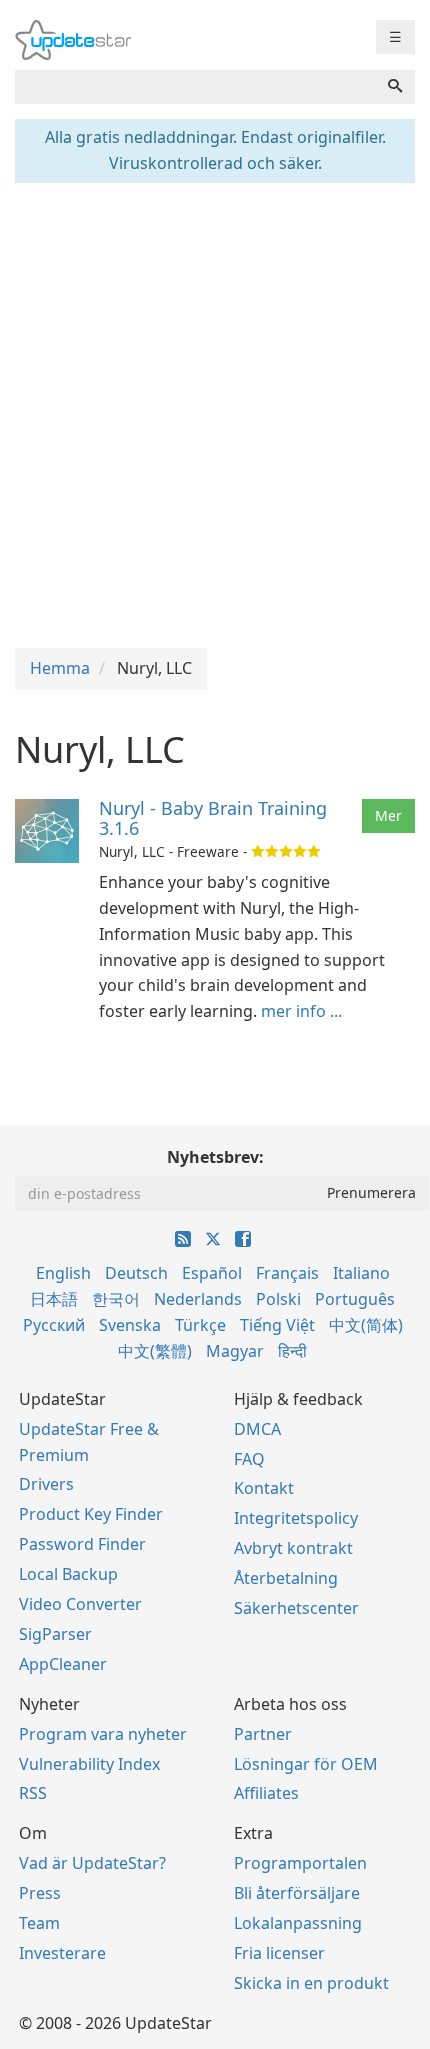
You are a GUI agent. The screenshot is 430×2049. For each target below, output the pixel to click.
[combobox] (195, 87)
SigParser (55, 1634)
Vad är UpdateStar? (92, 1863)
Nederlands (198, 1299)
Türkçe (200, 1325)
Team (39, 1923)
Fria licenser (279, 1953)
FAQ (249, 1459)
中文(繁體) (155, 1351)
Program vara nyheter (103, 1734)
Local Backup (68, 1574)
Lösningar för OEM (306, 1764)
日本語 (54, 1299)
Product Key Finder (91, 1514)
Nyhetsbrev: (215, 1157)
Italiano (361, 1273)
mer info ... (301, 1011)
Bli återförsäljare (297, 1893)
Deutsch (136, 1273)
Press (40, 1893)
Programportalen (300, 1863)
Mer (388, 815)
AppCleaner (63, 1664)
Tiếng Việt (277, 1325)
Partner (263, 1734)
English (63, 1273)
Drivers (46, 1484)
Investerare (62, 1953)
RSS (33, 1793)
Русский (54, 1325)
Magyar (235, 1351)
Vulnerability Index (89, 1764)
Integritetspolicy (296, 1518)
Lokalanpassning (298, 1923)
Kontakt (264, 1488)
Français (287, 1273)
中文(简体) (366, 1325)
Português (355, 1299)
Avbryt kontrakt (293, 1548)
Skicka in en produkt (311, 1983)
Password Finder (82, 1544)
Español (212, 1273)
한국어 (116, 1299)
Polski (278, 1299)
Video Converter (80, 1604)
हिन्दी (292, 1351)
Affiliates (266, 1793)
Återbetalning (286, 1578)
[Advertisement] (215, 413)
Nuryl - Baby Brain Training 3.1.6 (213, 818)
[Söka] (395, 87)
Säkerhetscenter (296, 1608)
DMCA (257, 1429)
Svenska (130, 1325)
